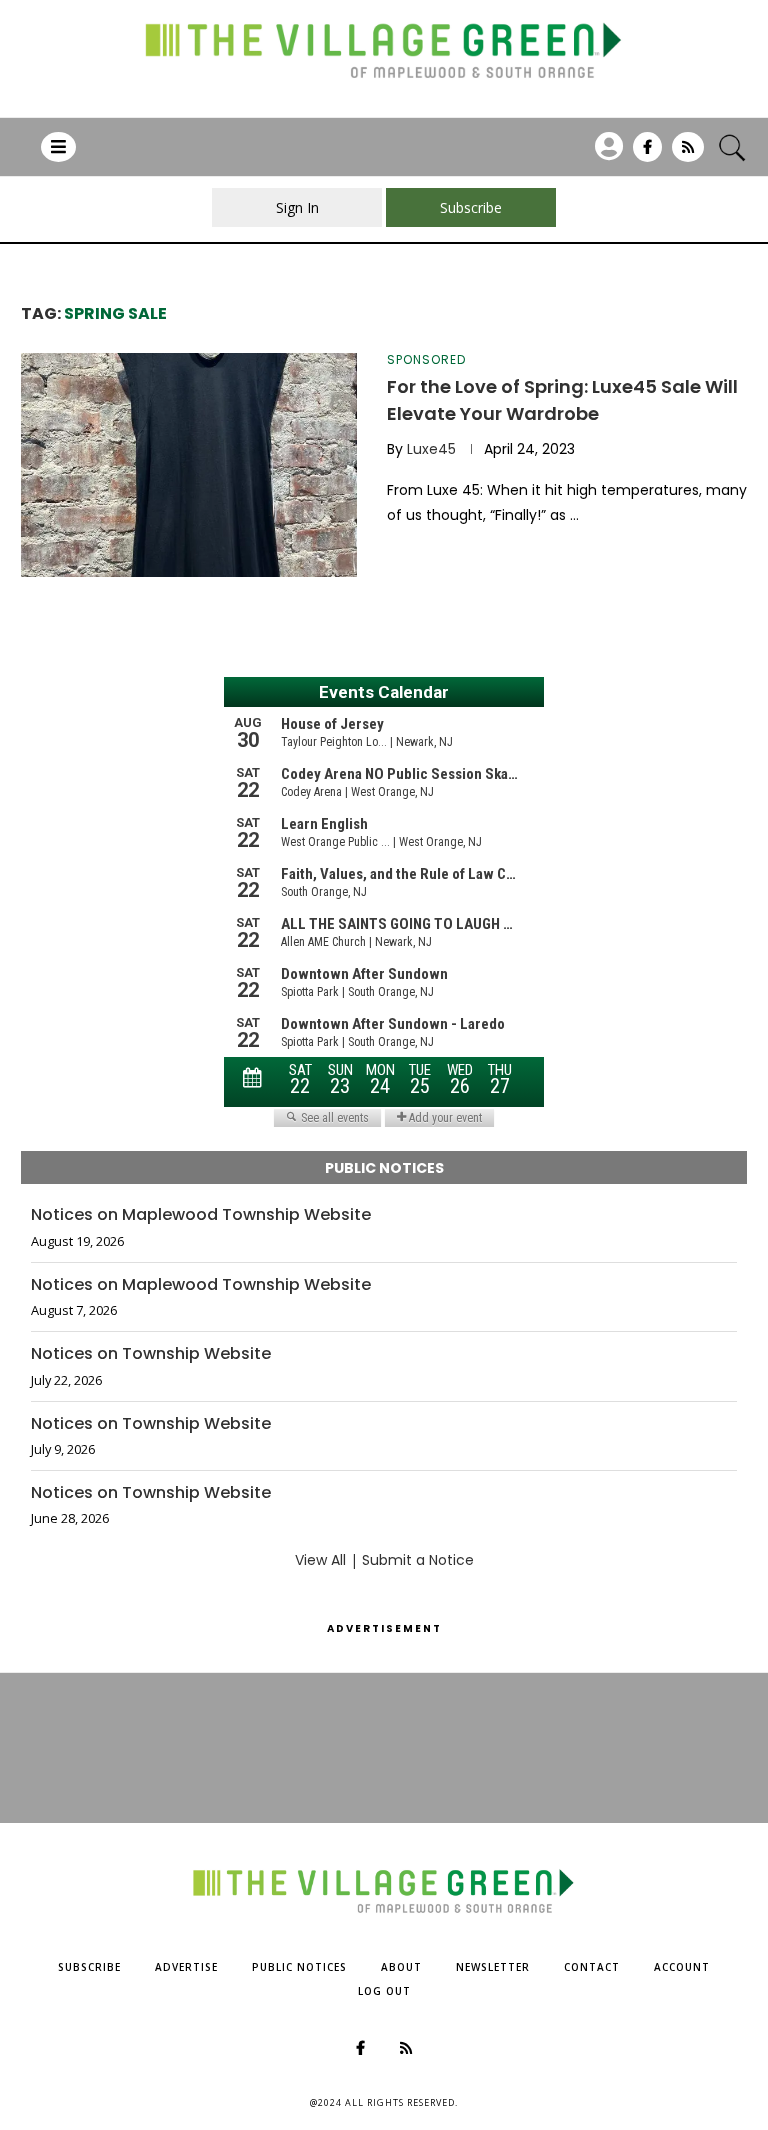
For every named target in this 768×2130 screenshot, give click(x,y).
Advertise (186, 1967)
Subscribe (89, 1967)
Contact (592, 1967)
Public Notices (299, 1967)
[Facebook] (647, 154)
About (401, 1967)
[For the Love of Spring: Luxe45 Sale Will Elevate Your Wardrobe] (189, 465)
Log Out (384, 1991)
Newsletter (493, 1967)
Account (682, 1967)
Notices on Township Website (151, 1354)
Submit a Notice (418, 1560)
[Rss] (688, 154)
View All (320, 1560)
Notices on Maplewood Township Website (201, 1215)
